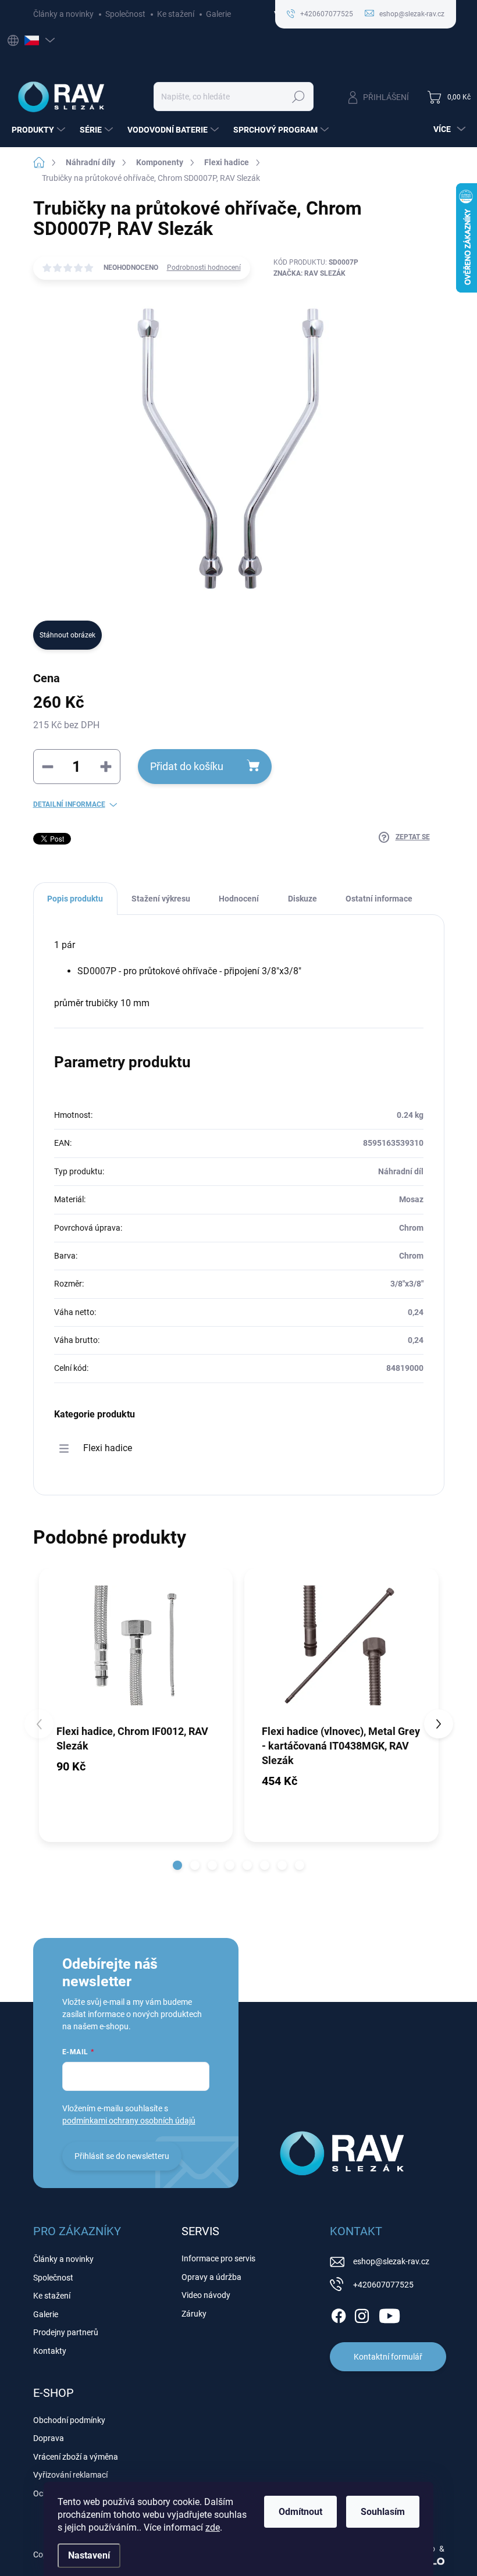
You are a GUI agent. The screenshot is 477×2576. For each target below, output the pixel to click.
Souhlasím (383, 2512)
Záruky (194, 2314)
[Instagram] (362, 2314)
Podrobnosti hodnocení (204, 268)
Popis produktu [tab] (75, 899)
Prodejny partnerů (66, 2332)
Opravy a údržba (211, 2277)
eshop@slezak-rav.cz (391, 2261)
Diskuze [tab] (302, 899)
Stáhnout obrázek (67, 635)
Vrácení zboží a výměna (76, 2457)
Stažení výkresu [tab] (161, 899)
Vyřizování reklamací (70, 2475)
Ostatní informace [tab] (379, 899)
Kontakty (50, 2351)
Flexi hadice (108, 1448)
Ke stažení (176, 14)
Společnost (125, 14)
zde (213, 2527)
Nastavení (89, 2555)
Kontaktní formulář (388, 2357)
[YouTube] (389, 2314)
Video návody (206, 2295)
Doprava (49, 2438)
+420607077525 (383, 2285)
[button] (177, 1865)
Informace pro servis (218, 2258)
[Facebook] (339, 2314)
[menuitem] (40, 130)
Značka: (309, 273)
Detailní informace (69, 804)
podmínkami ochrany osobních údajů (129, 2121)
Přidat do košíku (187, 766)
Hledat (298, 97)
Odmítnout (300, 2512)
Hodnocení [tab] (239, 899)
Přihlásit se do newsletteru (122, 2156)
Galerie (218, 14)
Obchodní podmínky (69, 2420)
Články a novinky (63, 14)
